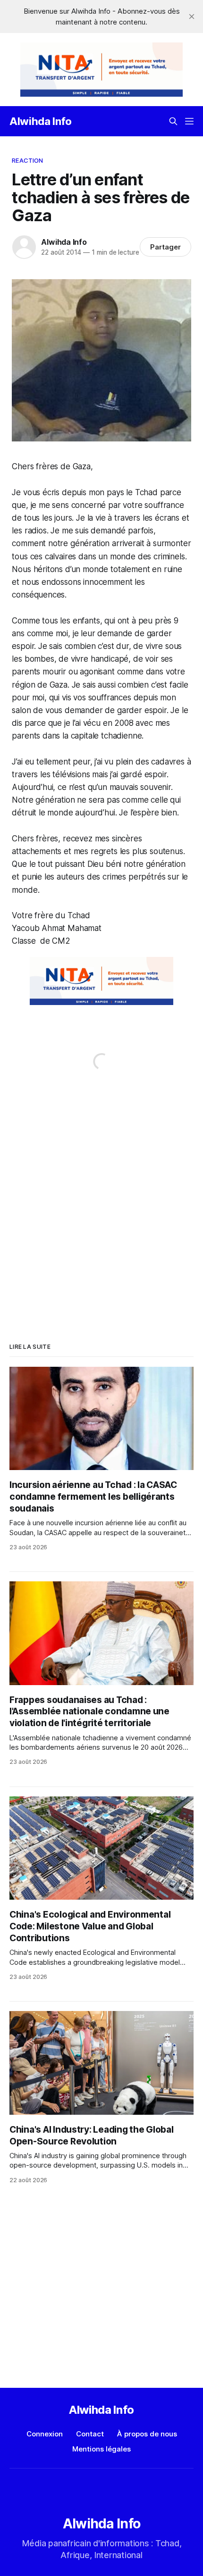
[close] (192, 17)
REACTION (27, 160)
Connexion (45, 2434)
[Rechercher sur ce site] (173, 121)
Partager (165, 247)
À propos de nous (147, 2434)
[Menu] (189, 121)
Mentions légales (101, 2449)
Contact (90, 2434)
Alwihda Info (41, 121)
